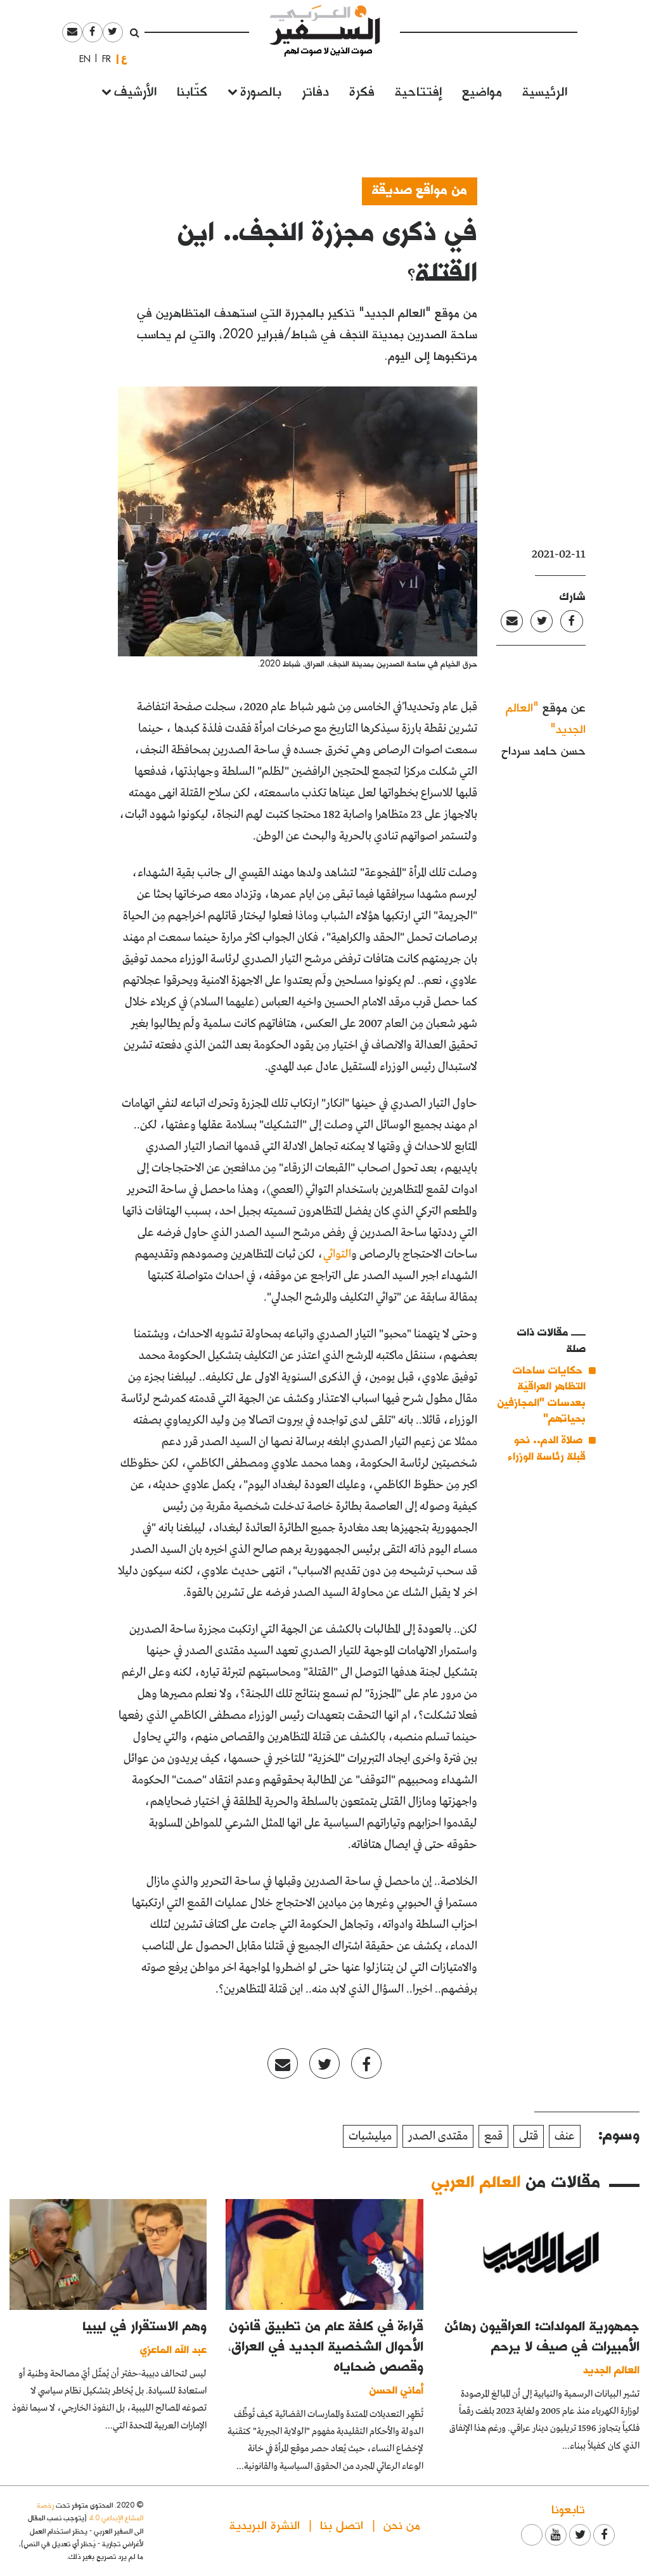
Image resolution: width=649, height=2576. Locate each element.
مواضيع (482, 90)
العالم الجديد (611, 2369)
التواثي (337, 1254)
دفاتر (315, 90)
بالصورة (261, 90)
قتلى (529, 2136)
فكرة (362, 90)
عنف (565, 2136)
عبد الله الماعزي (173, 2349)
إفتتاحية (418, 90)
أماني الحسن (396, 2389)
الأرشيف (135, 90)
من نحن (402, 2524)
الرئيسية (545, 90)
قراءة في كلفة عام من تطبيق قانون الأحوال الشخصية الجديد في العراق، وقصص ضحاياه (326, 2345)
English (81, 59)
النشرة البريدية (265, 2524)
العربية (124, 59)
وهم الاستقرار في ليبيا (145, 2325)
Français (103, 59)
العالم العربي (476, 2181)
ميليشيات (370, 2136)
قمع (493, 2136)
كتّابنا (192, 90)
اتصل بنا (342, 2524)
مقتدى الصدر (438, 2136)
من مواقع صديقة (420, 189)
